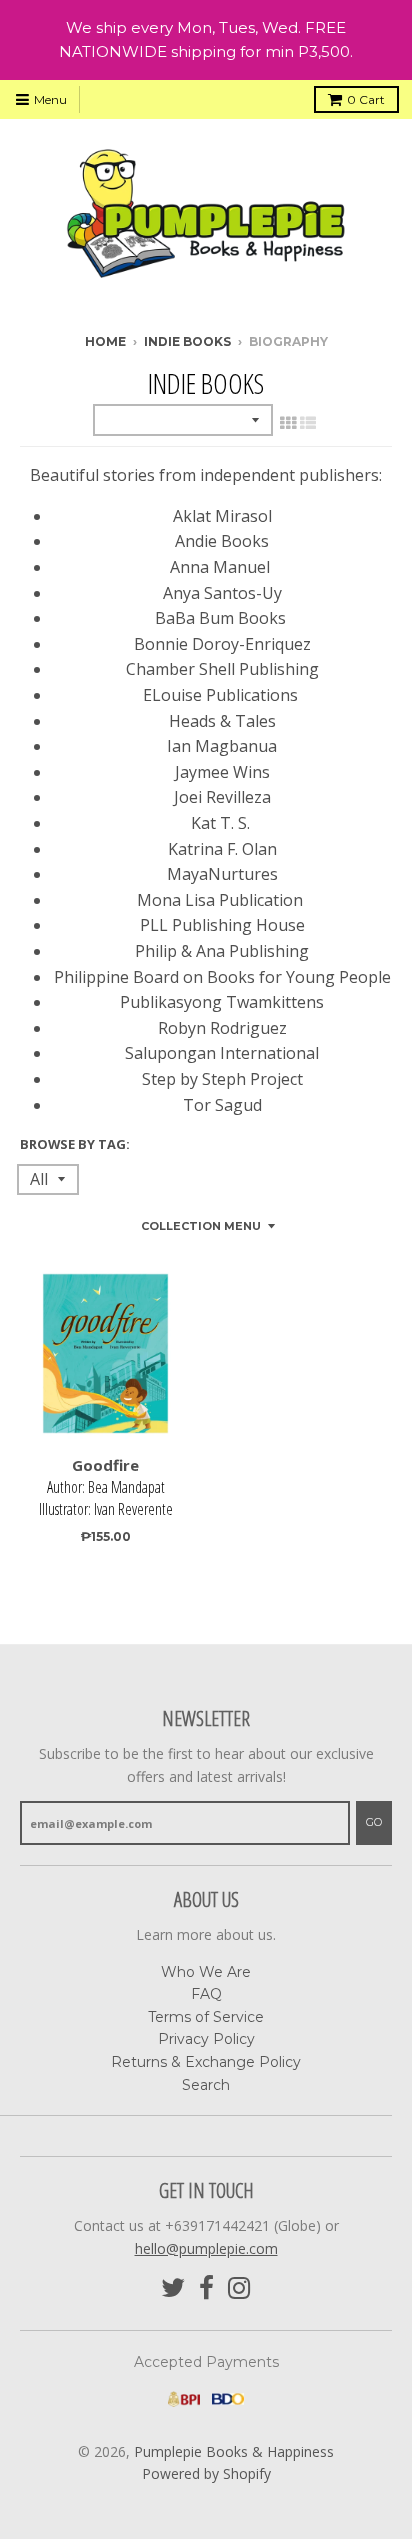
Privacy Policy (206, 2039)
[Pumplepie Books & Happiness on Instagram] (239, 2288)
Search (206, 2085)
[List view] (308, 423)
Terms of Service (206, 2017)
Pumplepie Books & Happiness (234, 2451)
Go (374, 1822)
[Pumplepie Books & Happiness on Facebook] (206, 2288)
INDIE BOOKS (187, 341)
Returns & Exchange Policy (206, 2062)
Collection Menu (201, 1226)
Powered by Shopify (206, 2473)
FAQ (206, 1994)
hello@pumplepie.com (206, 2248)
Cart (366, 99)
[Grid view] (288, 423)
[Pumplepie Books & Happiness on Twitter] (173, 2288)
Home (105, 341)
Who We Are (206, 1972)
